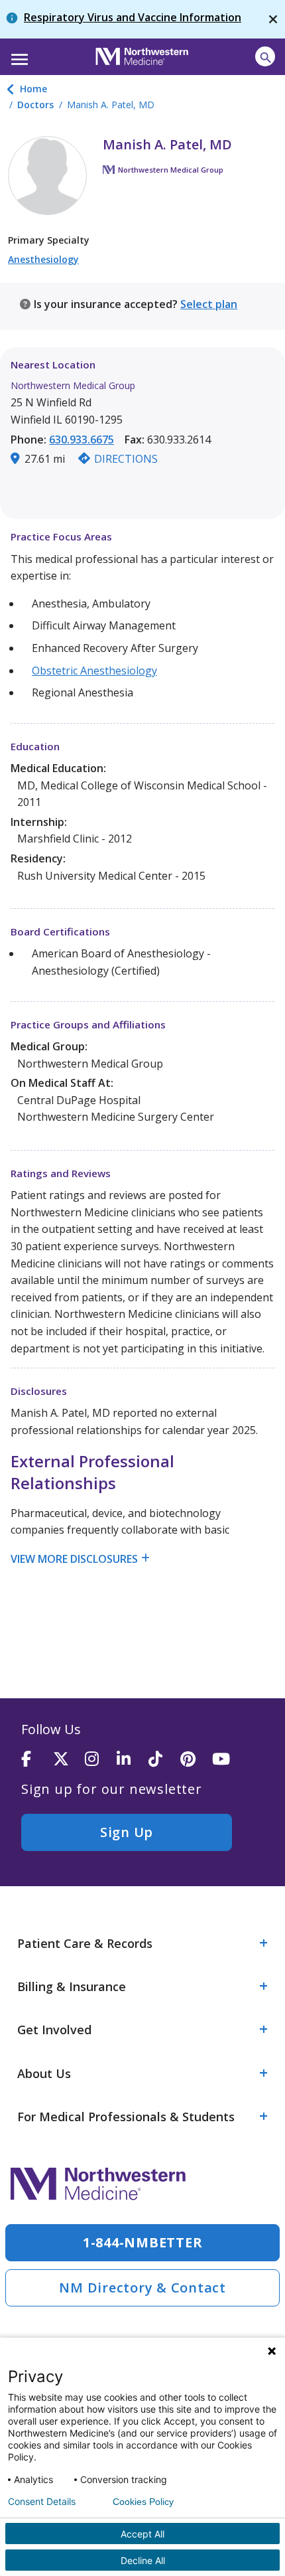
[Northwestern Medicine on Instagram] (101, 1760)
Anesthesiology (43, 259)
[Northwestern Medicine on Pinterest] (196, 1760)
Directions (126, 459)
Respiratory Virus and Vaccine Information (133, 17)
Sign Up (127, 1832)
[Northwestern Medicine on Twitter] (69, 1760)
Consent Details (42, 2502)
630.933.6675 (82, 440)
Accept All (142, 2534)
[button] (18, 55)
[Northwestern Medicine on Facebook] (37, 1760)
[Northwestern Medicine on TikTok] (164, 1760)
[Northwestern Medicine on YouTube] (228, 1760)
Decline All (143, 2560)
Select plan (209, 304)
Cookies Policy (143, 2502)
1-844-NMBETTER (143, 2242)
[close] (273, 19)
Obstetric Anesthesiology (94, 671)
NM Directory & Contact (142, 2288)
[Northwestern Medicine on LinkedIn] (133, 1760)
